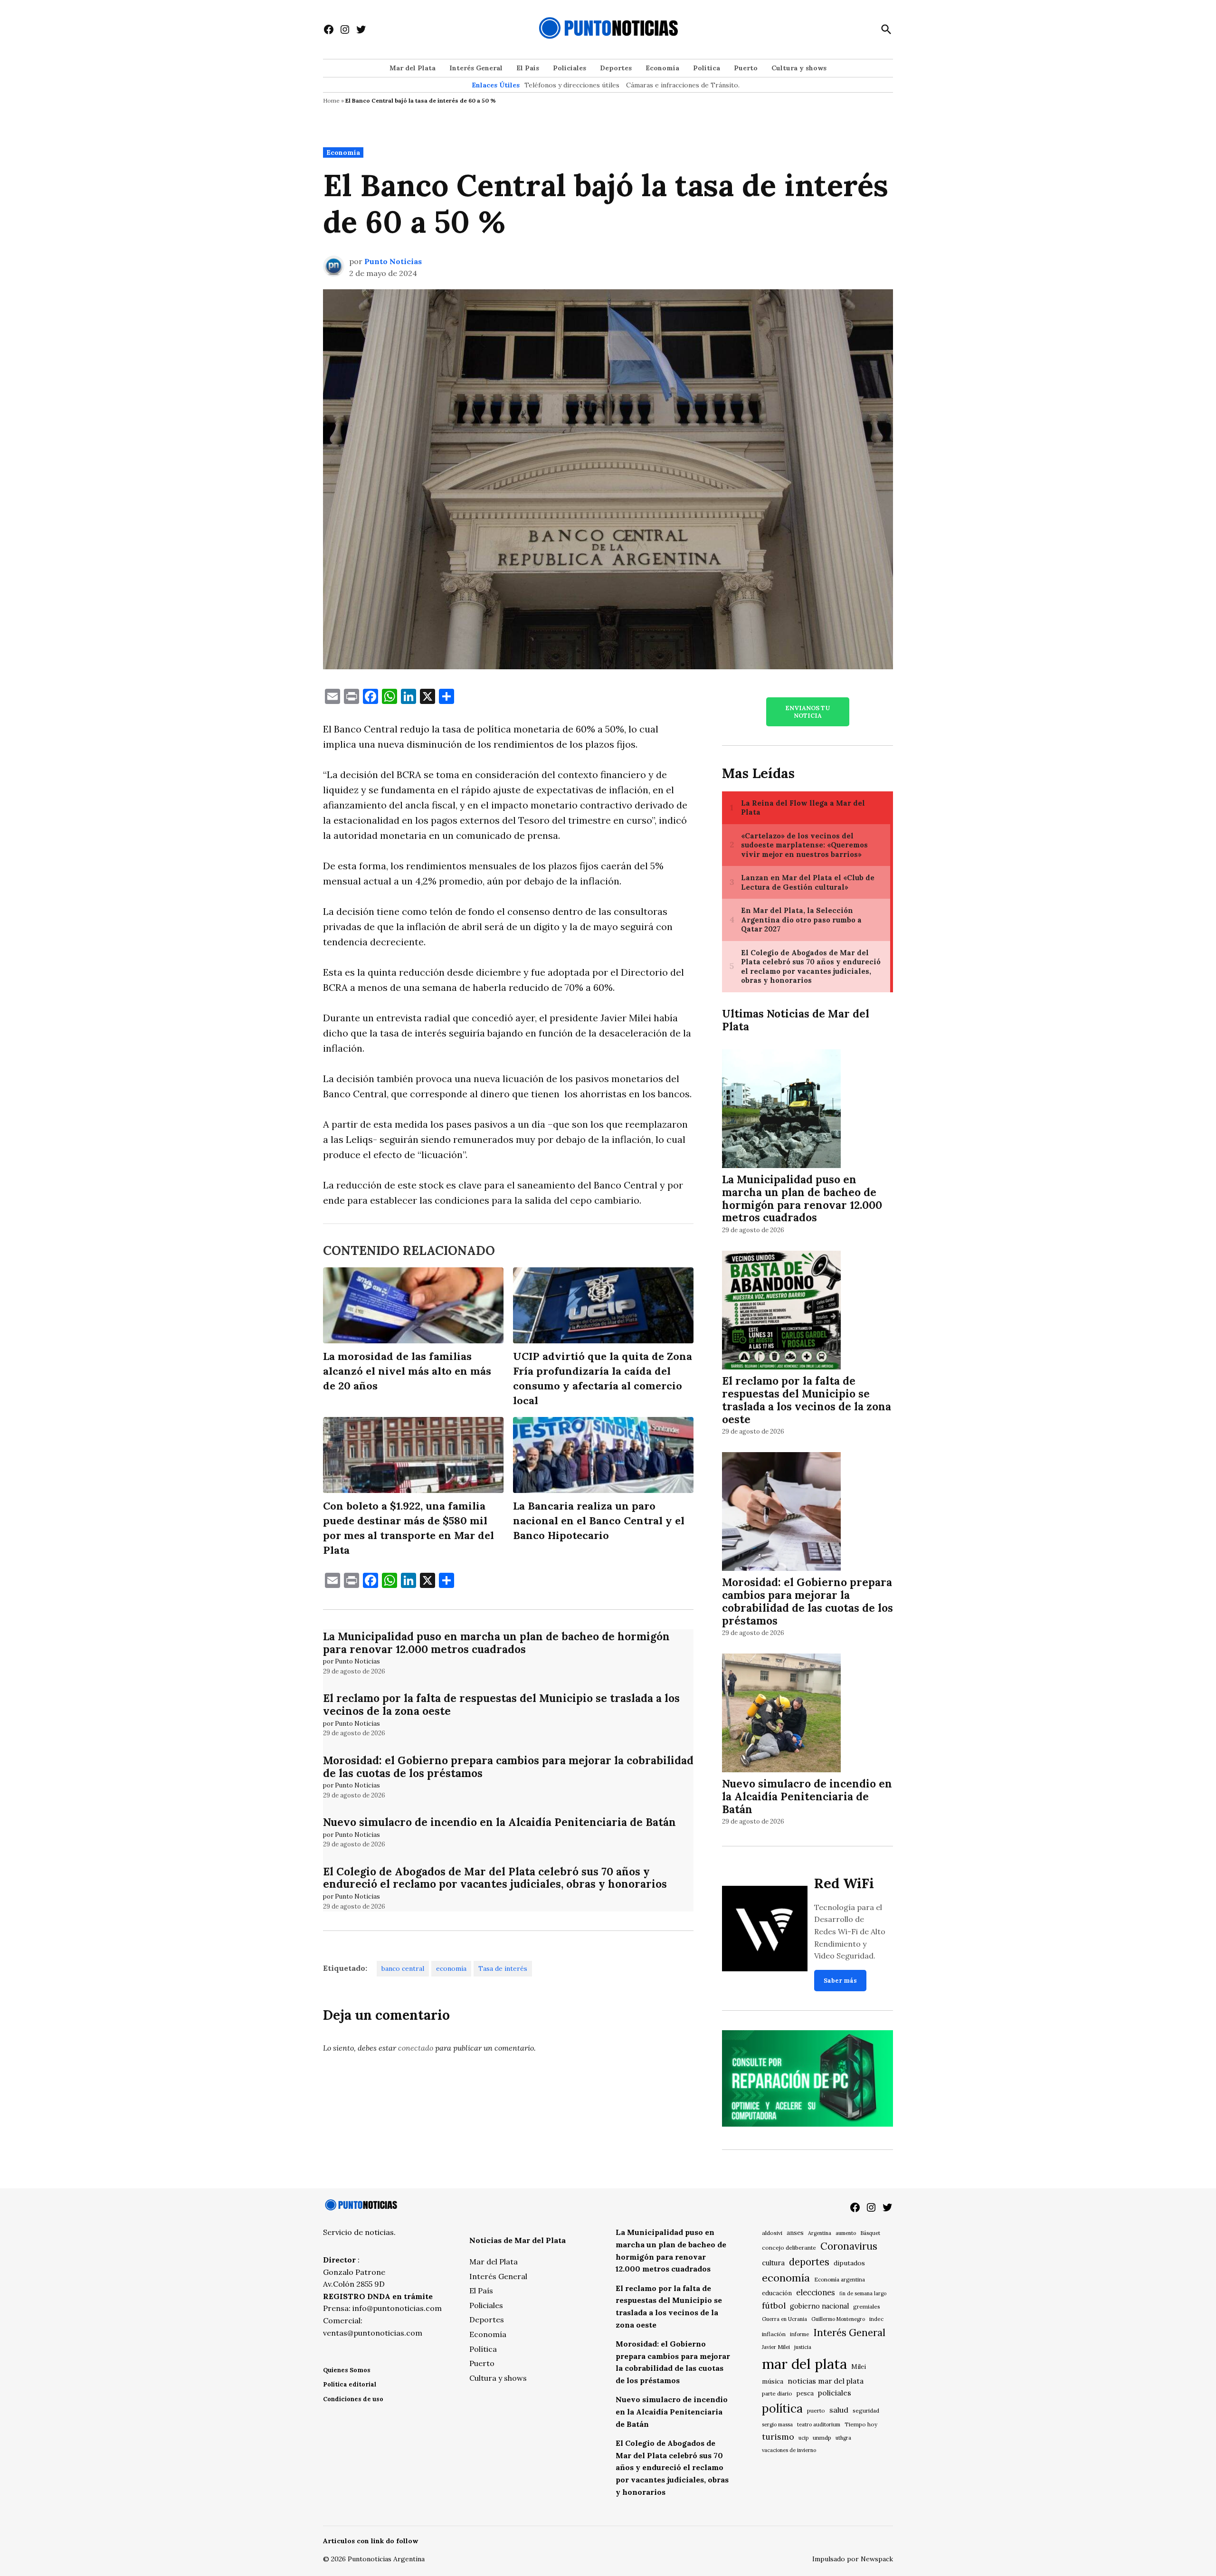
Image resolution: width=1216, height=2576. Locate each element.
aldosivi (772, 2233)
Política (707, 68)
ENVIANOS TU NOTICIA (807, 712)
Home (331, 100)
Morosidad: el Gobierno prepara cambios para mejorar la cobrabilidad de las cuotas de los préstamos (508, 1767)
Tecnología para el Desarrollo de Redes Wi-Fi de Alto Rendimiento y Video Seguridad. (850, 1931)
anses (795, 2233)
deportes (809, 2262)
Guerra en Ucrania (784, 2319)
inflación (774, 2334)
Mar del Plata (413, 68)
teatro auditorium (819, 2424)
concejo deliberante (789, 2248)
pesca (805, 2393)
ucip (803, 2438)
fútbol (774, 2305)
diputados (849, 2263)
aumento (846, 2233)
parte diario (777, 2393)
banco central (403, 1968)
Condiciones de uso (353, 2399)
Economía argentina (840, 2280)
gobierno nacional (819, 2306)
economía (451, 1968)
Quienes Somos (347, 2370)
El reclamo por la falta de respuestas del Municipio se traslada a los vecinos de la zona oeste (501, 1704)
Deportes (616, 68)
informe (799, 2334)
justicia (803, 2347)
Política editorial (350, 2384)
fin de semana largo (863, 2293)
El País (528, 68)
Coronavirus (849, 2246)
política (782, 2408)
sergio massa (777, 2424)
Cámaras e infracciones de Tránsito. (683, 85)
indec (876, 2319)
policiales (835, 2393)
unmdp (822, 2438)
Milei (859, 2367)
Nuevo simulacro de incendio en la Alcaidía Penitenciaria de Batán (499, 1822)
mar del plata (804, 2364)
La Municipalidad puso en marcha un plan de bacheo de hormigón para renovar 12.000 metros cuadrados (496, 1643)
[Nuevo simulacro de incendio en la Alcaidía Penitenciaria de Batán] (781, 1715)
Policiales (570, 68)
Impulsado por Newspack (853, 2559)
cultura (773, 2263)
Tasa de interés (503, 1968)
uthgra (843, 2438)
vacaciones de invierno (789, 2450)
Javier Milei (776, 2347)
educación (777, 2293)
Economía (662, 68)
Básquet (870, 2233)
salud (839, 2410)
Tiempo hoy (861, 2424)
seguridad (866, 2410)
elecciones (816, 2292)
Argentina (820, 2233)
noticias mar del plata (826, 2381)
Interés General (476, 68)
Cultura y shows (799, 68)
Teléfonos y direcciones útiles (572, 85)
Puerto (746, 68)
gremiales (867, 2306)
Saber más (840, 1981)
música (773, 2381)
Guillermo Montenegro (838, 2319)
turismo (778, 2437)
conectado (416, 2048)
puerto (816, 2410)
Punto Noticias (393, 261)
